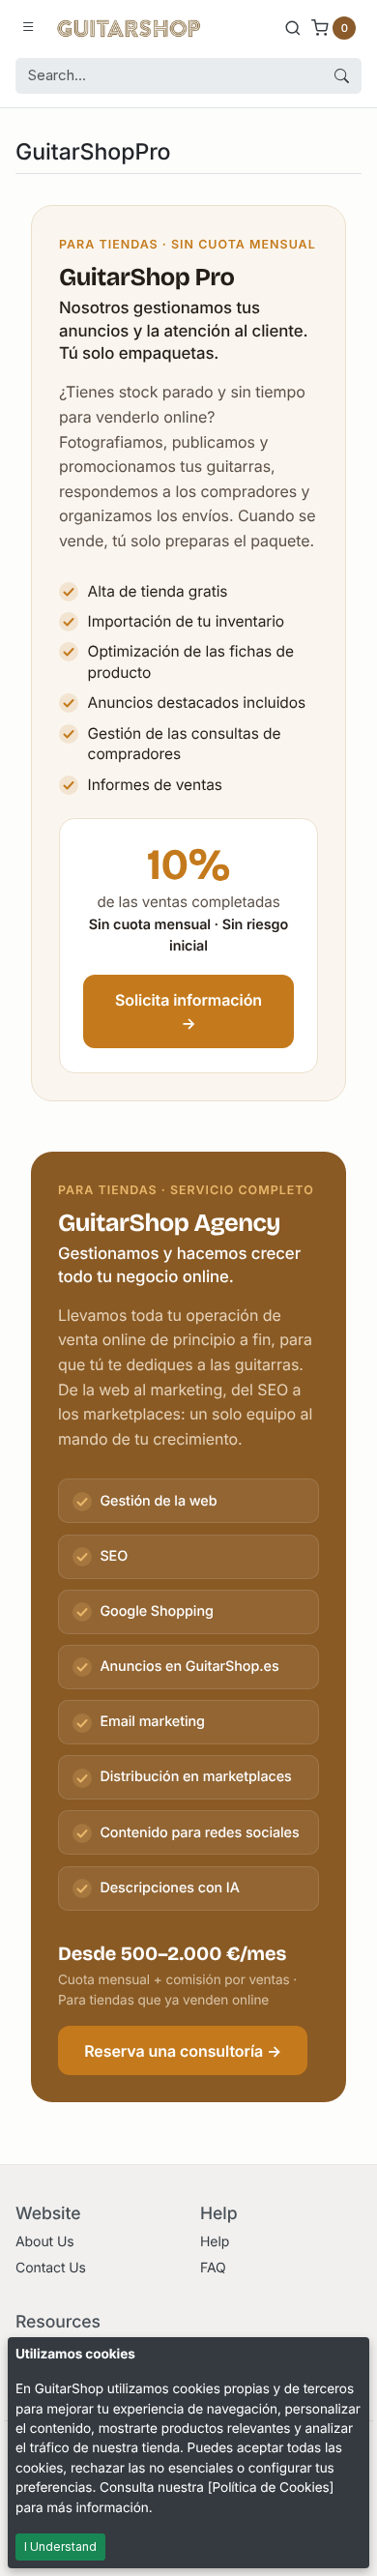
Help (215, 2242)
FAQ (213, 2268)
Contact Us (51, 2268)
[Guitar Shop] (129, 27)
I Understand (60, 2547)
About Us (45, 2242)
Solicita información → (188, 1011)
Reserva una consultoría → (183, 2051)
